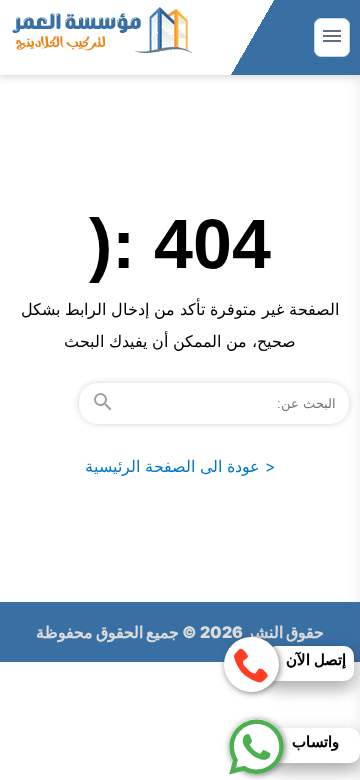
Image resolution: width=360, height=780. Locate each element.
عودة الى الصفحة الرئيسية (180, 466)
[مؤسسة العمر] (101, 37)
